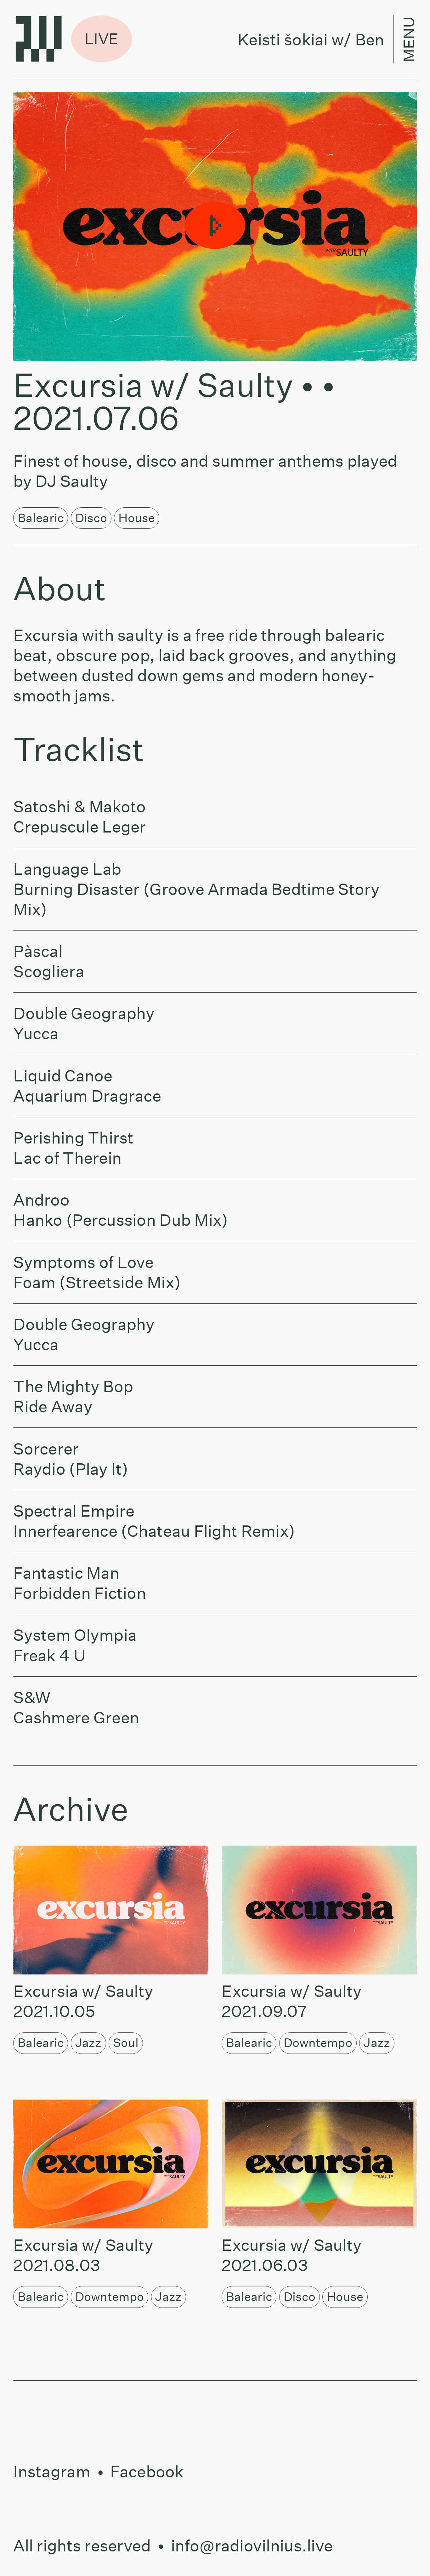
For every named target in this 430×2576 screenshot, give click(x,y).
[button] (215, 226)
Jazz (88, 2043)
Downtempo (318, 2043)
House (137, 518)
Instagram (52, 2472)
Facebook (147, 2472)
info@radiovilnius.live (252, 2546)
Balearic (41, 518)
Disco (91, 518)
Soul (126, 2043)
